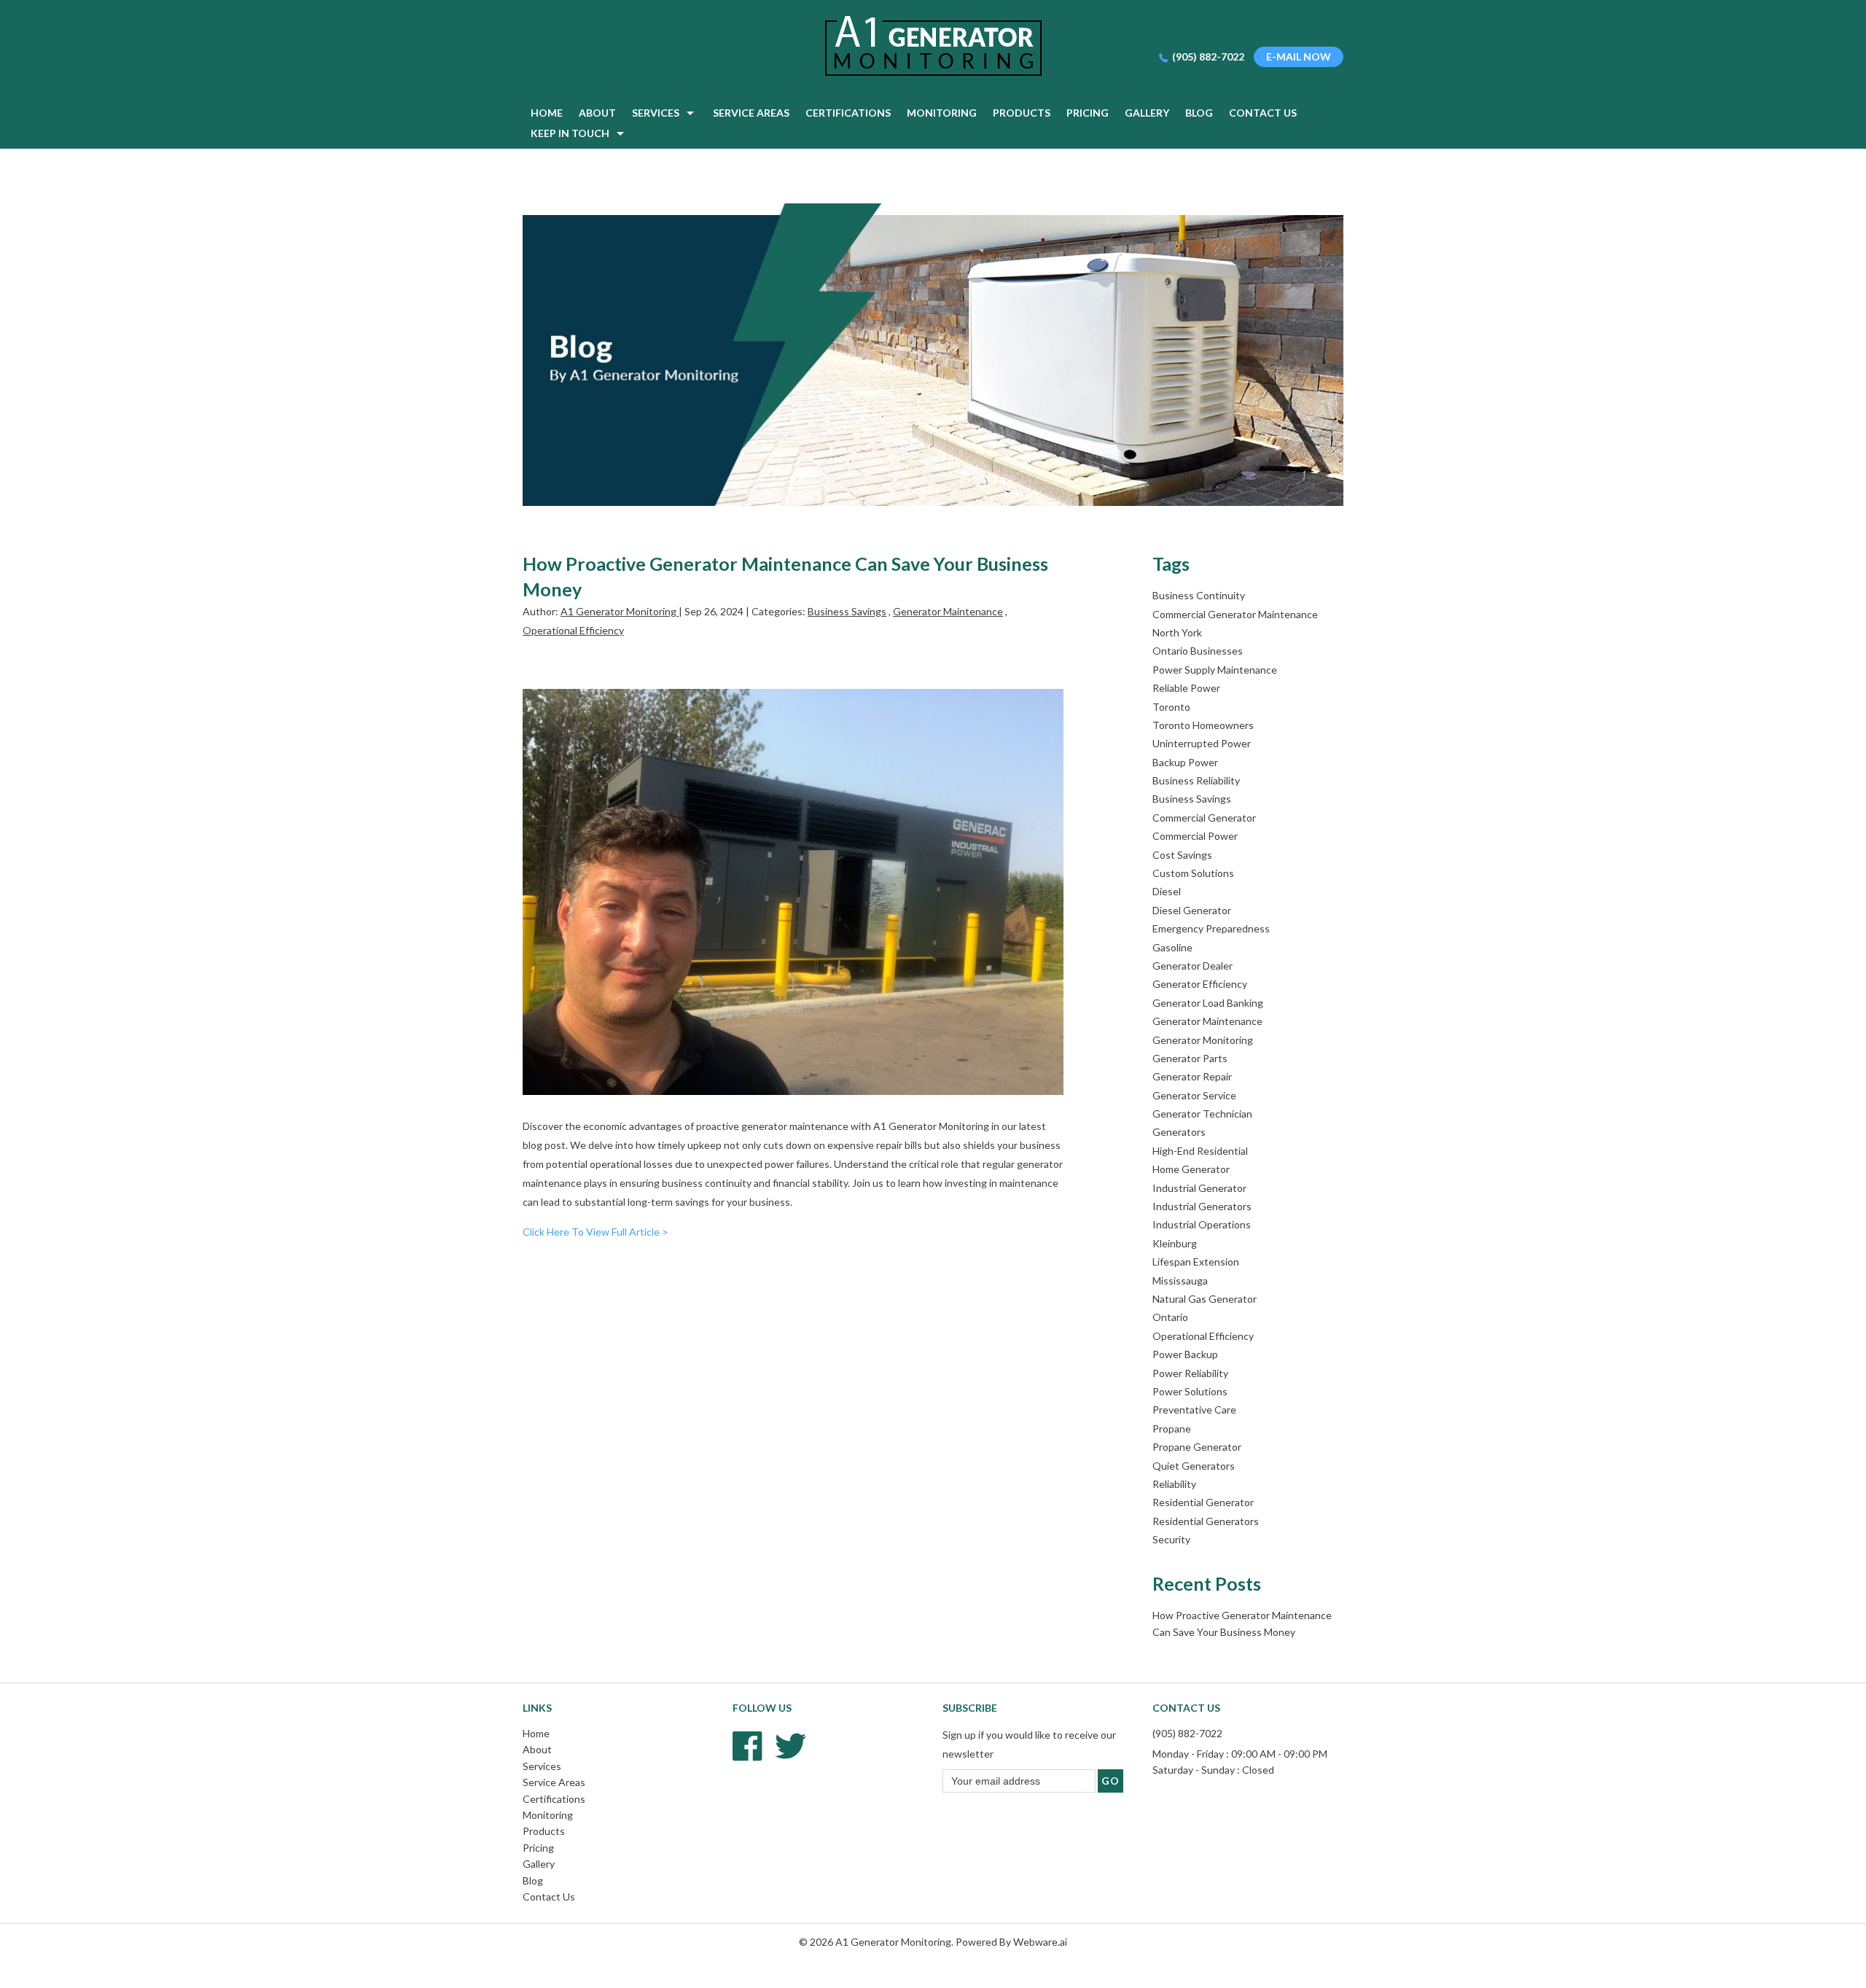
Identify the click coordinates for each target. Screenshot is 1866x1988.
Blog (533, 1880)
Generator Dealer (1192, 966)
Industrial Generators (1202, 1206)
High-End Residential (1200, 1151)
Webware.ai (1040, 1942)
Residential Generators (1206, 1521)
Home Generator (1191, 1169)
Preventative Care (1194, 1410)
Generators (1179, 1132)
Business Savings (847, 611)
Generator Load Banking (1208, 1003)
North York (1177, 632)
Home (536, 1733)
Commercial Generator (1204, 818)
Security (1171, 1539)
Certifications (554, 1799)
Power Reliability (1190, 1373)
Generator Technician (1202, 1114)
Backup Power (1185, 762)
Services (542, 1766)
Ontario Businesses (1198, 651)
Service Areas (554, 1782)
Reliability (1174, 1484)
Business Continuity (1199, 595)
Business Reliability (1196, 780)
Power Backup (1185, 1354)
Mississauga (1180, 1280)
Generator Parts (1190, 1058)
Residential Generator (1203, 1502)
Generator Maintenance (948, 611)
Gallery (539, 1864)
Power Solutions (1190, 1391)
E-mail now (1299, 56)
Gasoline (1172, 947)
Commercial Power (1195, 836)
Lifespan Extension (1196, 1262)
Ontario (1170, 1317)
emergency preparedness (1211, 928)
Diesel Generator (1192, 910)
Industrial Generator (1199, 1188)
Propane (1172, 1428)
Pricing (538, 1848)
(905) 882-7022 (1208, 56)
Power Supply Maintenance (1215, 670)
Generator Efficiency (1200, 984)
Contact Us (549, 1897)
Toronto (1171, 707)
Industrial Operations (1202, 1224)
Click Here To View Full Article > (596, 1232)
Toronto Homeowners (1203, 725)
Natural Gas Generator (1205, 1299)
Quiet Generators (1194, 1466)
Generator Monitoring (1203, 1040)
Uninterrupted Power (1202, 743)
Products (544, 1831)
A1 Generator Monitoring (893, 1942)
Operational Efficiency (573, 630)
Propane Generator (1197, 1447)
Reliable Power (1186, 688)
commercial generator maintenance (1235, 614)
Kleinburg (1175, 1243)
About (537, 1749)
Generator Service (1194, 1095)
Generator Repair (1192, 1076)
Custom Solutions (1193, 873)
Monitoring (548, 1815)
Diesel (1167, 891)
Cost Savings (1182, 855)
